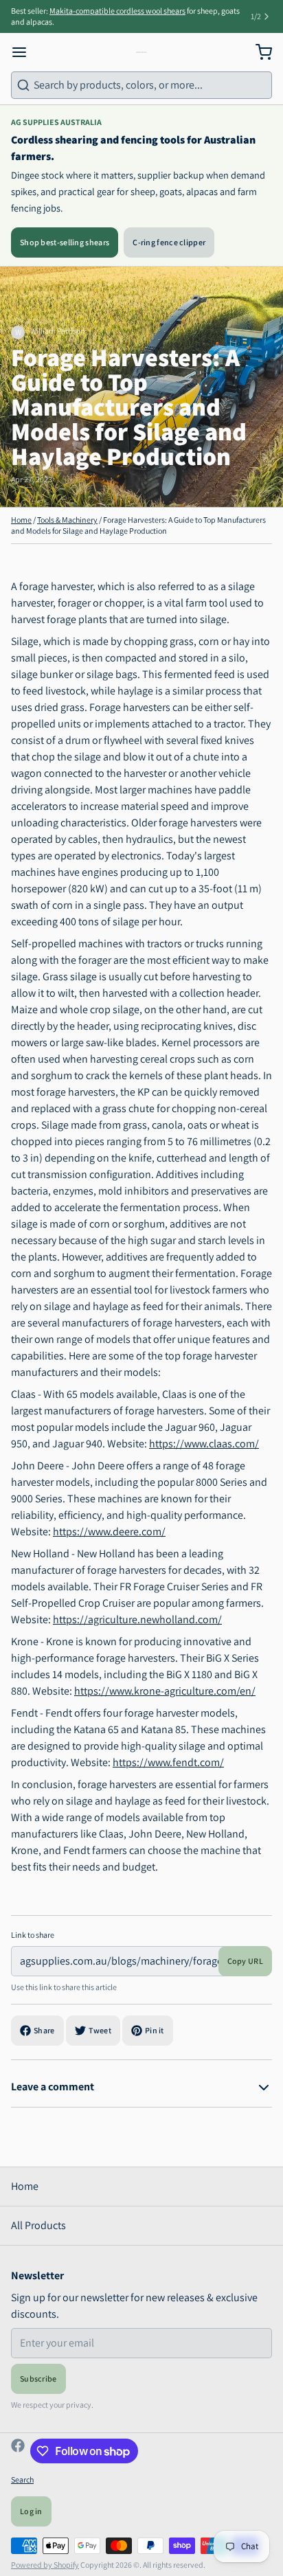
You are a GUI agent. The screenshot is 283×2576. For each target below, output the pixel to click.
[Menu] (25, 52)
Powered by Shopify (45, 2565)
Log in (31, 2511)
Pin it (155, 2030)
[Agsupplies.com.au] (141, 52)
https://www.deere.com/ (109, 1532)
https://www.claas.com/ (204, 1444)
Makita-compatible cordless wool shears (117, 11)
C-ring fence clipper (169, 242)
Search (22, 2479)
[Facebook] (18, 2451)
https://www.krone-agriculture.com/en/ (165, 1691)
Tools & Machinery (67, 520)
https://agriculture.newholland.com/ (137, 1619)
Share (44, 2030)
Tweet (100, 2030)
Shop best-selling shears (65, 242)
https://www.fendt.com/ (168, 1762)
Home (21, 520)
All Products (38, 2225)
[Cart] (258, 52)
